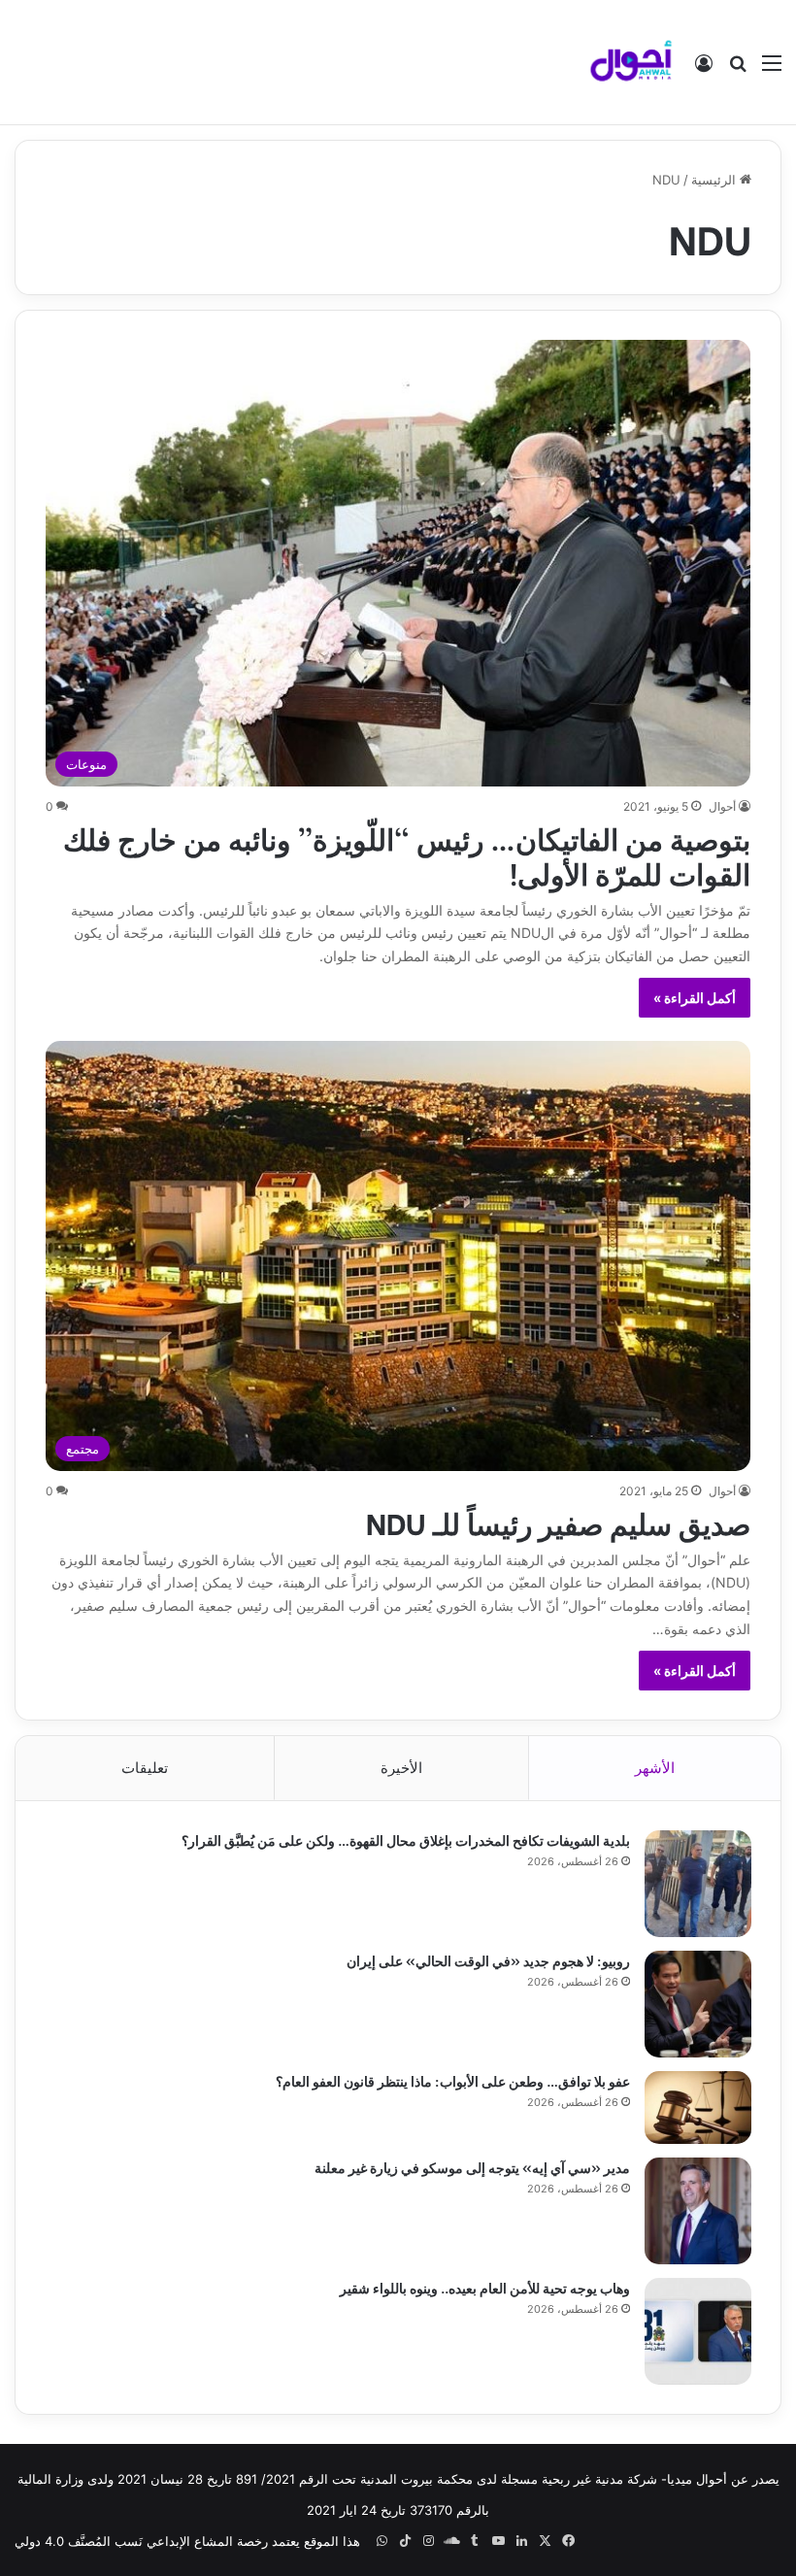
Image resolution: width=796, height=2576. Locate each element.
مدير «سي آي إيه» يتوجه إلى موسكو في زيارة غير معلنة (472, 2167)
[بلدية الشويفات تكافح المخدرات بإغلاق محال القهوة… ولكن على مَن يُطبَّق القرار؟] (698, 1884)
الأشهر (655, 1768)
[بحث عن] (738, 69)
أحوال (722, 806)
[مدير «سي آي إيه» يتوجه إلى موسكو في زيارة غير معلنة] (698, 2211)
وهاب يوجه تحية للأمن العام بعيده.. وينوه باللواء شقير (485, 2287)
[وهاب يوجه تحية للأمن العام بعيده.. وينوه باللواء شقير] (698, 2331)
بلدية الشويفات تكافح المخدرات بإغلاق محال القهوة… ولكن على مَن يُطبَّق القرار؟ (406, 1840)
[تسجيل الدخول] (704, 69)
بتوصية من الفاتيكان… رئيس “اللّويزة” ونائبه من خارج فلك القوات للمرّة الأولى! (407, 854)
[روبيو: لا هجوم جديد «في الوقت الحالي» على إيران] (698, 2004)
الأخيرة (401, 1768)
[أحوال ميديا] (631, 62)
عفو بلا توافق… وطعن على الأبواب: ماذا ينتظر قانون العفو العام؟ (453, 2080)
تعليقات (145, 1768)
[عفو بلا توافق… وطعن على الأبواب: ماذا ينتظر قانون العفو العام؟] (698, 2108)
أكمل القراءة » (695, 998)
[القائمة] (772, 69)
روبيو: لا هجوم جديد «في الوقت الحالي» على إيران (488, 1960)
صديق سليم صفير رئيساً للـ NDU (558, 1522)
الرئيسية (715, 180)
